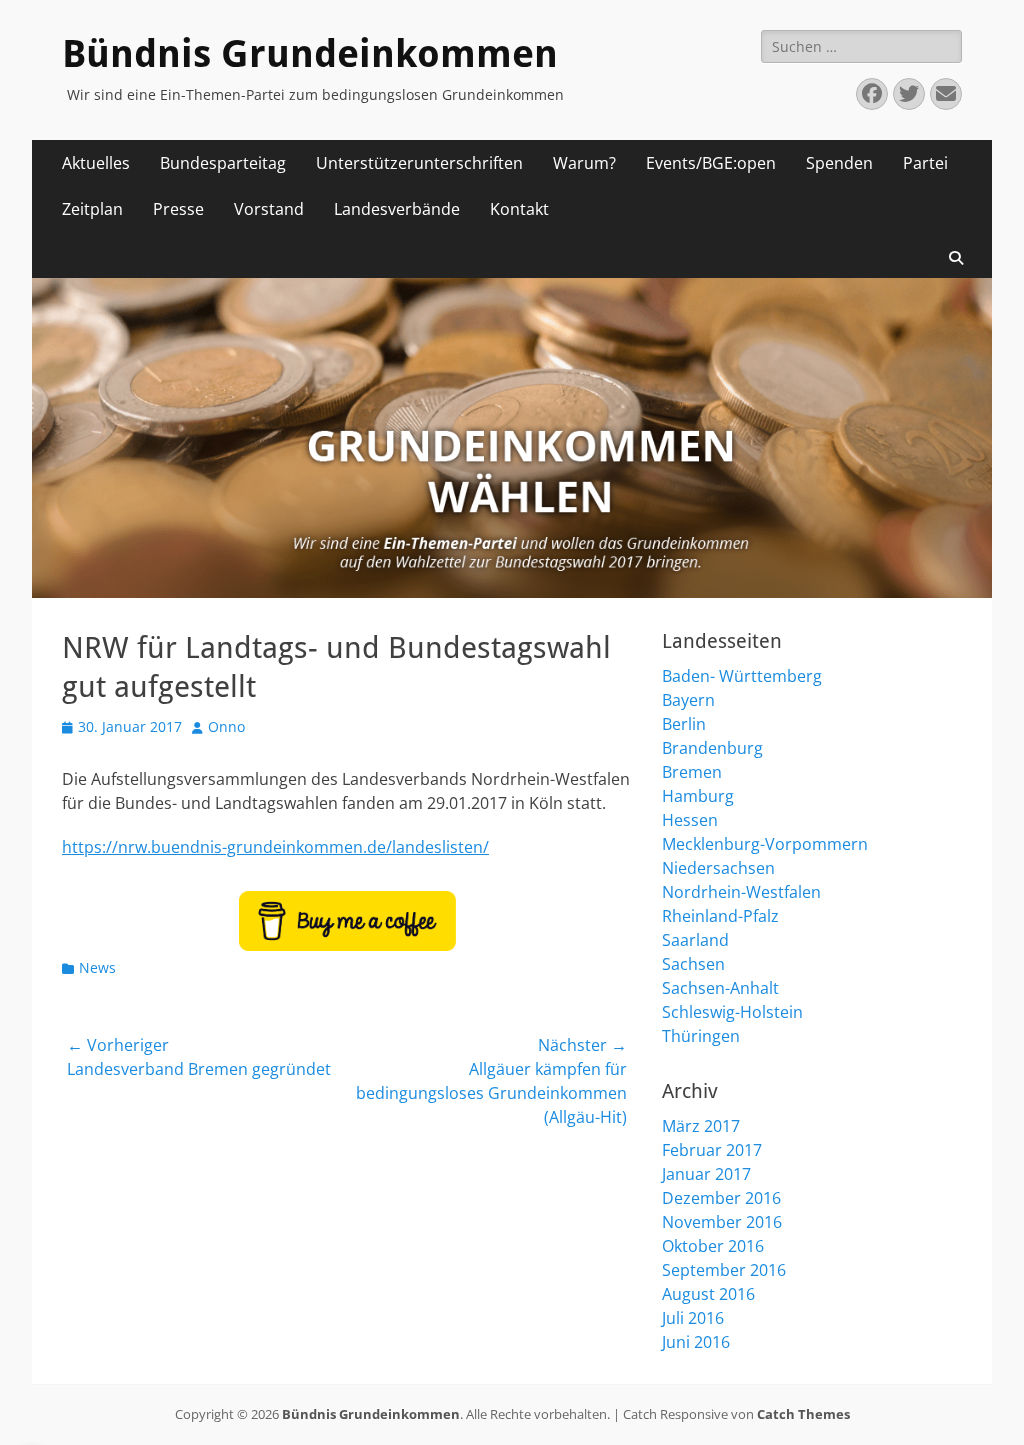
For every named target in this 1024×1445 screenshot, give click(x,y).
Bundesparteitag (223, 163)
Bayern (688, 700)
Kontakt (519, 209)
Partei (925, 163)
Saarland (695, 940)
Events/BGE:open (711, 163)
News (97, 967)
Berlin (684, 724)
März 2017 (701, 1126)
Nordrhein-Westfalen (741, 892)
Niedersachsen (718, 868)
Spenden (839, 163)
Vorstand (269, 209)
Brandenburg (712, 748)
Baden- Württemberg (742, 676)
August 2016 (708, 1294)
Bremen (692, 772)
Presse (178, 209)
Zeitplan (92, 209)
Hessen (690, 820)
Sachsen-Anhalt (720, 988)
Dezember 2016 (721, 1198)
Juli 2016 (693, 1318)
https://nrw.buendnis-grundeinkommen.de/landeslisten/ (275, 847)
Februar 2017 (712, 1150)
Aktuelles (96, 163)
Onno (226, 726)
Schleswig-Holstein (732, 1012)
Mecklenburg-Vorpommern (765, 844)
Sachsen (693, 964)
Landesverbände (397, 209)
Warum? (584, 163)
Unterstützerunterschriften (419, 163)
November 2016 (722, 1222)
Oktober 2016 (713, 1246)
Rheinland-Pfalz (720, 916)
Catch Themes (803, 1414)
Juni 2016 (696, 1342)
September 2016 (724, 1270)
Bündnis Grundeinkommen (310, 54)
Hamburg (698, 796)
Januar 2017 (706, 1174)
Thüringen (701, 1036)
